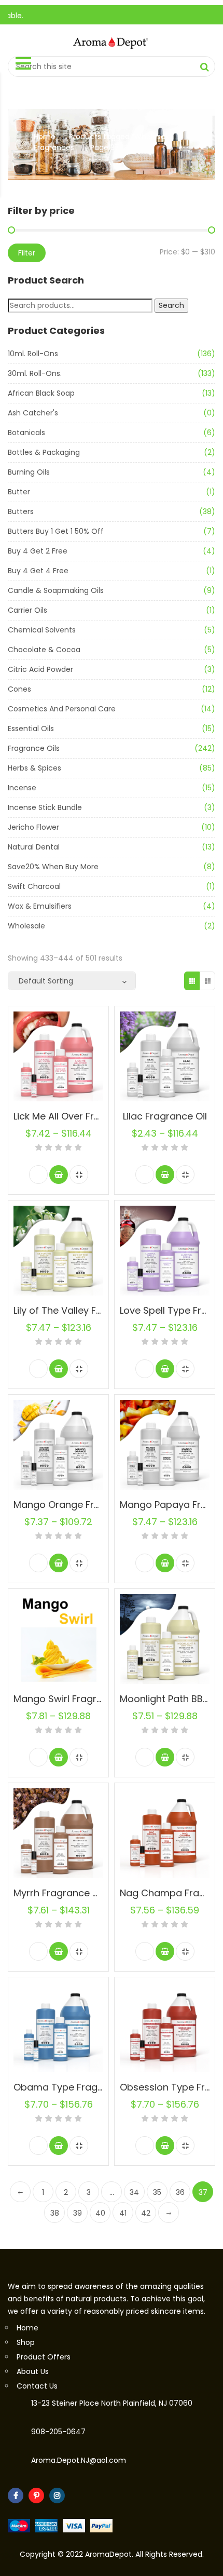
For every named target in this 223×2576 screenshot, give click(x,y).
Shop (26, 2342)
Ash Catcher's (33, 413)
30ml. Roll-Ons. (35, 373)
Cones (19, 689)
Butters (21, 511)
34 (134, 2192)
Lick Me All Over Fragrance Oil (80, 1116)
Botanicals (26, 433)
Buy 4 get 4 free (38, 571)
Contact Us (37, 2386)
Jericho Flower (33, 827)
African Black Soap (41, 393)
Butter (19, 492)
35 (157, 2192)
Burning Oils (29, 472)
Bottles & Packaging (44, 452)
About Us (33, 2371)
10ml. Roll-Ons (33, 354)
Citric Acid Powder (40, 669)
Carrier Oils (27, 610)
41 (123, 2213)
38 (55, 2213)
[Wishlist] (38, 1175)
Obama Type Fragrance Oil (76, 2087)
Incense (22, 788)
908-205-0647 (58, 2432)
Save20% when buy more (53, 867)
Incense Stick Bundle (45, 807)
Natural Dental (34, 847)
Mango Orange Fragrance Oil (80, 1505)
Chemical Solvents (42, 630)
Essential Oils (31, 729)
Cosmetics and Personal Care (62, 709)
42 (146, 2213)
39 (78, 2213)
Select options (59, 1175)
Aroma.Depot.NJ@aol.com (79, 2460)
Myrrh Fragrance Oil (59, 1893)
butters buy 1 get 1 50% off (56, 531)
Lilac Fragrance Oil (165, 1116)
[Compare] (79, 1175)
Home (45, 137)
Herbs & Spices (34, 768)
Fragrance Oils (34, 748)
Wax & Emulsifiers (40, 906)
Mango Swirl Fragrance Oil (74, 1699)
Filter (27, 253)
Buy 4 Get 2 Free (38, 551)
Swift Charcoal (34, 886)
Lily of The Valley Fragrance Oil (83, 1310)
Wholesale (26, 926)
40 (100, 2213)
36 (180, 2192)
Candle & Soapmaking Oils (56, 590)
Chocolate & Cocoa (44, 650)
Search (171, 305)
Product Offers (44, 2357)
